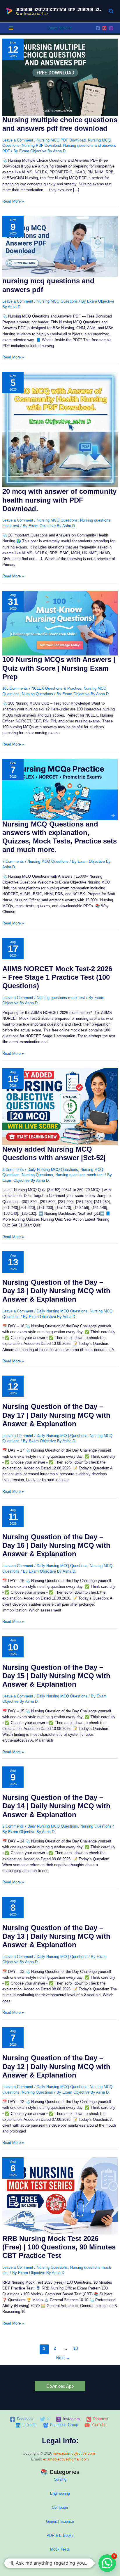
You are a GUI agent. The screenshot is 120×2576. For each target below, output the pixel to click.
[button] (112, 11)
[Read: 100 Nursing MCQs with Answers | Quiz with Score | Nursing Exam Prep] (60, 623)
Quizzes (60, 2563)
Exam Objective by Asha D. (59, 9)
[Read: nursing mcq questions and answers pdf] (60, 246)
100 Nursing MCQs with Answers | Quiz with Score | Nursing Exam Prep (59, 668)
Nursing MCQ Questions (57, 301)
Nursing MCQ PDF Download (61, 140)
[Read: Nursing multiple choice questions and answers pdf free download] (60, 77)
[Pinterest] (104, 28)
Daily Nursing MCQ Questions (53, 1170)
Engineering (60, 2493)
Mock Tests (60, 2549)
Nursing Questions (37, 694)
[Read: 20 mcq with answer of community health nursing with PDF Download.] (60, 429)
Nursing (60, 2479)
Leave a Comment (18, 140)
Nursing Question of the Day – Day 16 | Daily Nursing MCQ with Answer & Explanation (56, 1545)
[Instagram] (111, 28)
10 (76, 2348)
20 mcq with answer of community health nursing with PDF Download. (59, 500)
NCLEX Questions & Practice (56, 688)
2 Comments (13, 1170)
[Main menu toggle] (11, 28)
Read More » (13, 202)
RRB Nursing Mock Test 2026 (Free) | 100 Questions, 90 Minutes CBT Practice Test (59, 2247)
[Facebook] (98, 28)
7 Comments (13, 861)
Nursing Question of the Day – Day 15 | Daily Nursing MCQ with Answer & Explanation (56, 1676)
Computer (60, 2507)
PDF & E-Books (60, 2536)
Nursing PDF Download (41, 145)
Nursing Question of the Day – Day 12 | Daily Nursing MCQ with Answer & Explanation (56, 2066)
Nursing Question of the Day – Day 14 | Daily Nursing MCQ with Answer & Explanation (56, 1806)
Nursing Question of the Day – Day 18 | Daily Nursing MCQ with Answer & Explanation (56, 1291)
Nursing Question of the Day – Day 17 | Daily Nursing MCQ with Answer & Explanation (56, 1415)
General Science (60, 2521)
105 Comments (15, 688)
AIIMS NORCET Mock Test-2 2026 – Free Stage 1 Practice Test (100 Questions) (57, 977)
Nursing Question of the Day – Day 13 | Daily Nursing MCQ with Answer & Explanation (56, 1936)
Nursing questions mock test (61, 998)
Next (63, 2358)
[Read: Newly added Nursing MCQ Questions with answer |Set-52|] (60, 1106)
